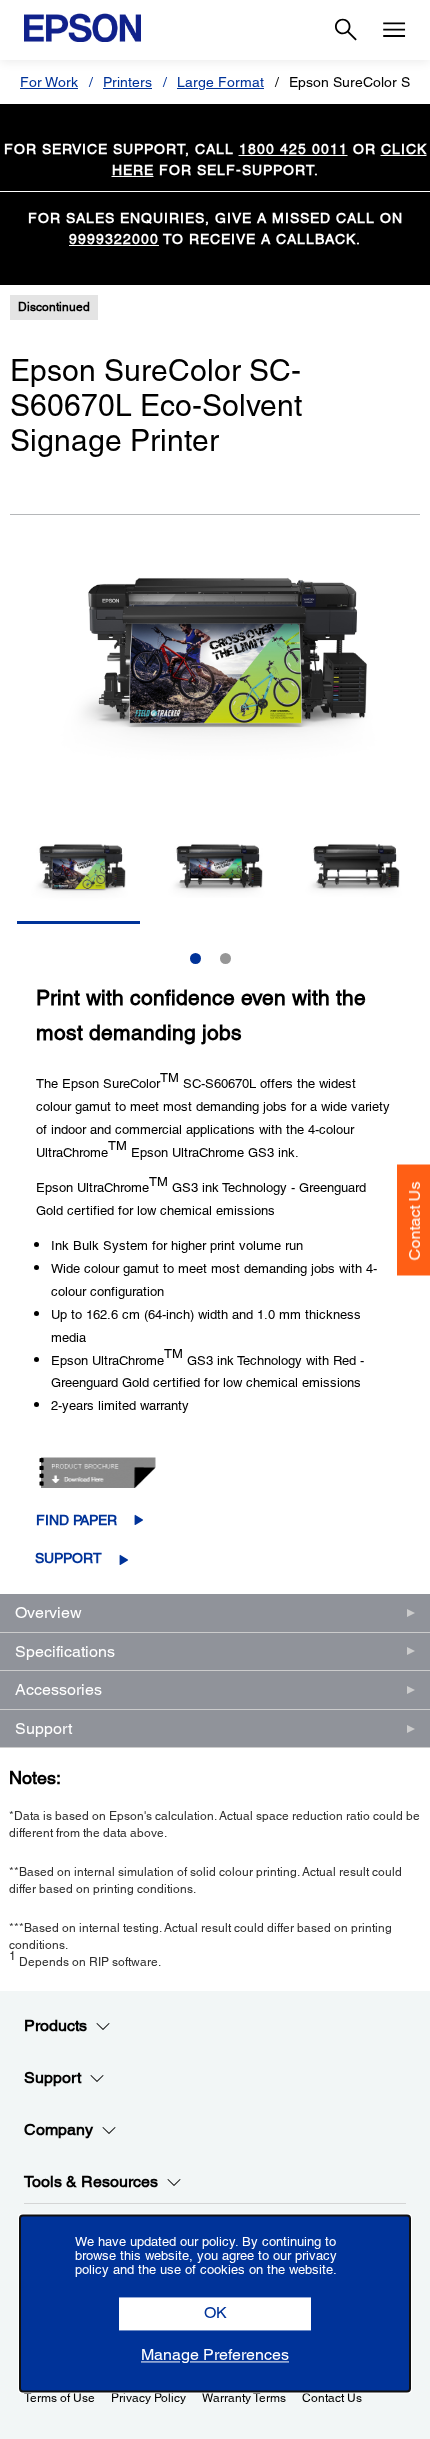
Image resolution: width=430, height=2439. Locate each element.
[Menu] (394, 30)
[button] (215, 2314)
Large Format (220, 82)
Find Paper (76, 1520)
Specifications (65, 1651)
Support (68, 1558)
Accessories (58, 1689)
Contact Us (414, 1220)
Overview (48, 1612)
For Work (49, 82)
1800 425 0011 (293, 149)
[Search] (346, 30)
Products (55, 2025)
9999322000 (114, 239)
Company (58, 2129)
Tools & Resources (91, 2181)
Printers (127, 82)
